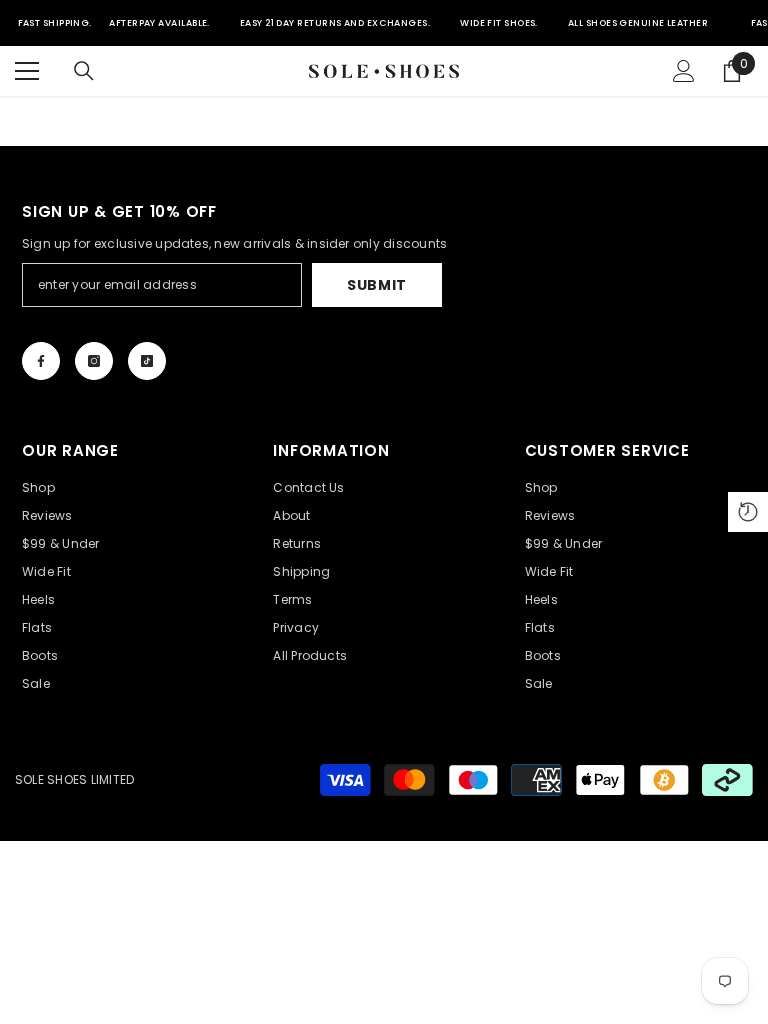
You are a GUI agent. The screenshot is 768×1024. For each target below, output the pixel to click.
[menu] (27, 71)
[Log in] (684, 71)
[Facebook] (41, 361)
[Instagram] (94, 361)
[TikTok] (147, 361)
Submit (377, 285)
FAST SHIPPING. (55, 23)
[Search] (84, 71)
